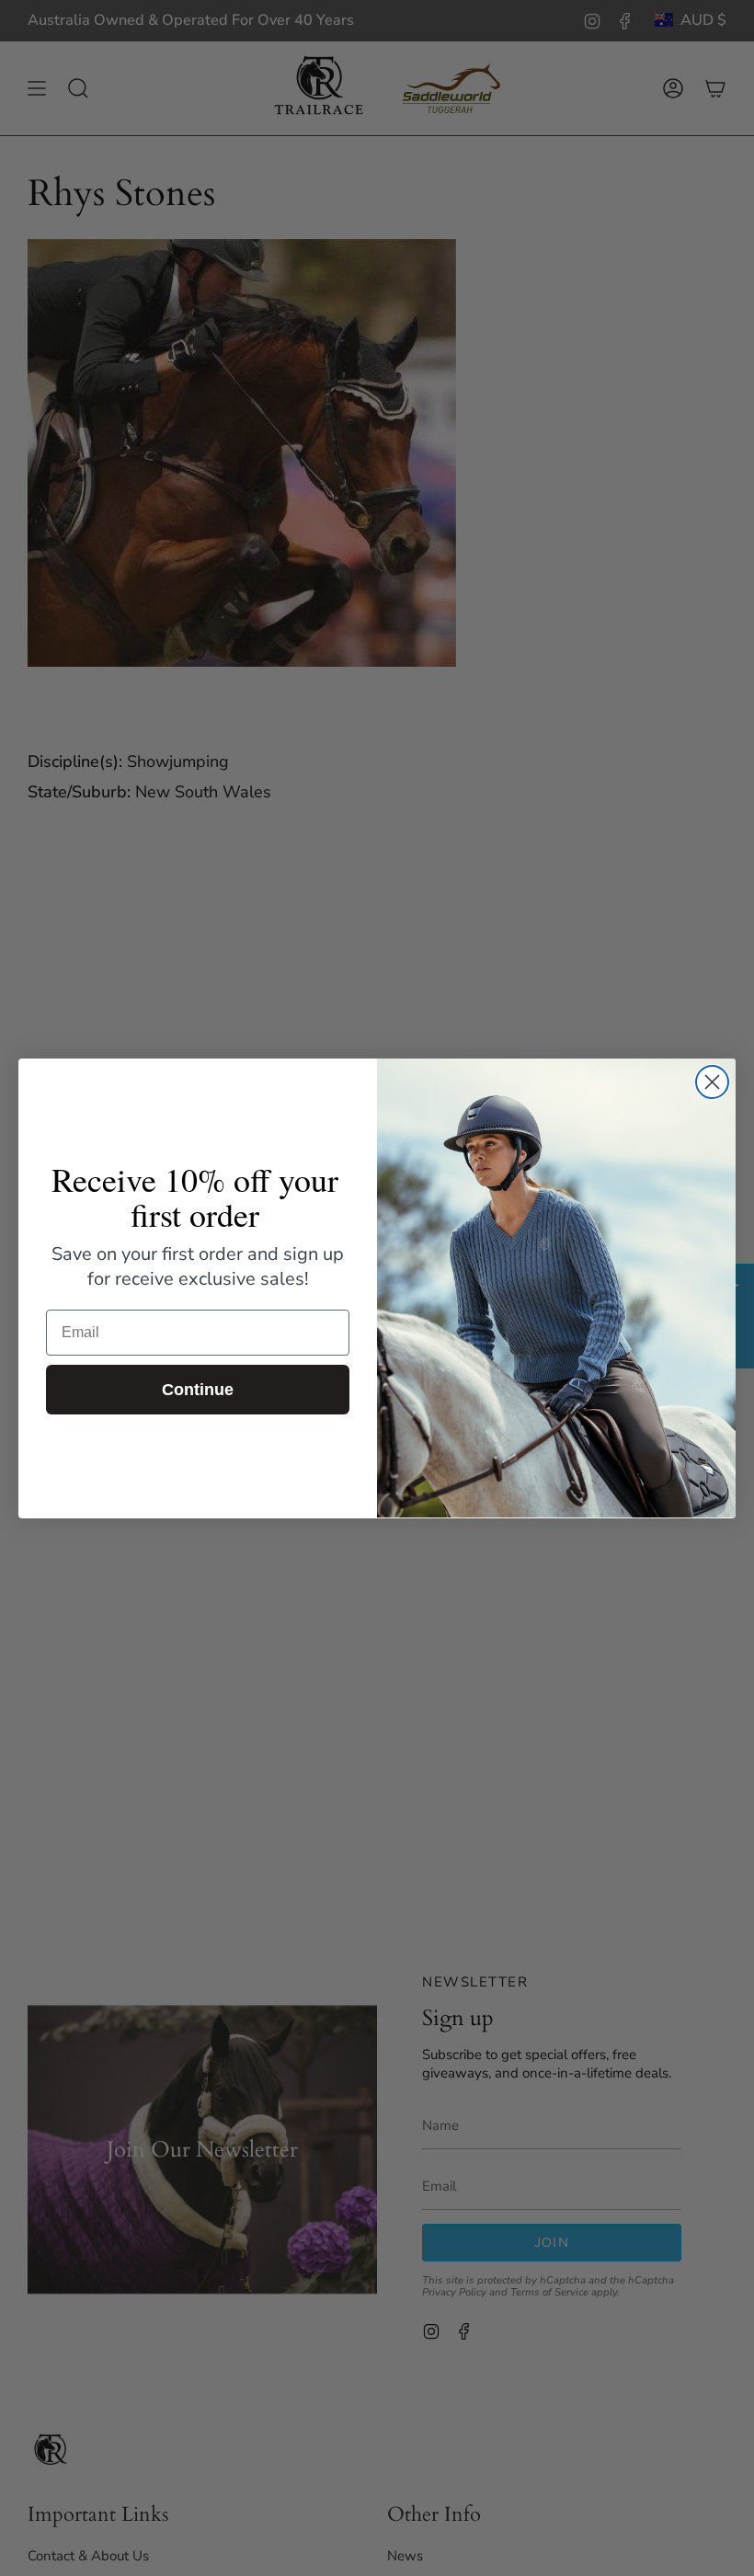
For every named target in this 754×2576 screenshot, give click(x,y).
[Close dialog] (712, 1082)
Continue (198, 1390)
